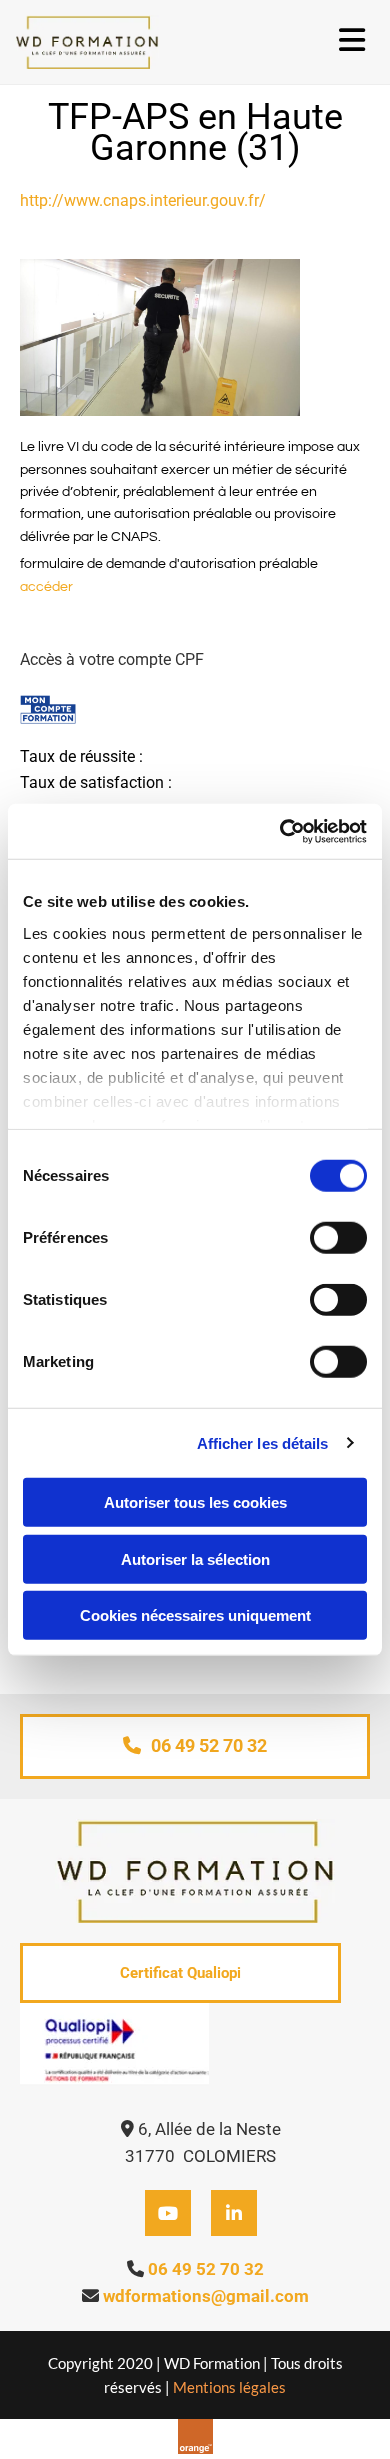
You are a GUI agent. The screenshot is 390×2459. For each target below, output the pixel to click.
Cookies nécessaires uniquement (195, 1615)
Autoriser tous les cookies (195, 1502)
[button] (195, 1746)
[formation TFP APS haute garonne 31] (195, 337)
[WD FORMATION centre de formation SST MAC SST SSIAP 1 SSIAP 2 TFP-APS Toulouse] (135, 42)
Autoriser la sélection (195, 1558)
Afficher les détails (263, 1442)
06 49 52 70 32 (206, 2269)
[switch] (338, 1238)
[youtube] (168, 2213)
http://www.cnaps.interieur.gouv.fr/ (143, 200)
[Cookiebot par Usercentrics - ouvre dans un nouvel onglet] (280, 831)
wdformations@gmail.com (206, 2296)
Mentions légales (229, 2387)
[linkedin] (234, 2213)
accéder (46, 587)
